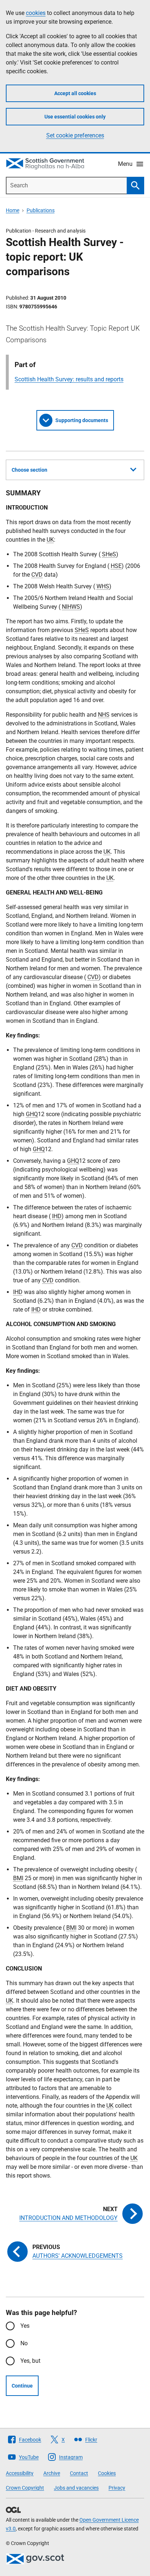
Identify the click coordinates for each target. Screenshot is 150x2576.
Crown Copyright (25, 2488)
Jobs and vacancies (76, 2488)
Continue (22, 2386)
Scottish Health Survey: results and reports (69, 379)
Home (13, 210)
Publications (41, 210)
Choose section (29, 470)
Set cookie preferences (75, 135)
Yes (25, 2326)
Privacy (117, 2488)
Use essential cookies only (75, 117)
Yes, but (30, 2361)
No (24, 2343)
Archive (52, 2473)
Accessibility (20, 2473)
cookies (36, 13)
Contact (79, 2473)
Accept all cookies (75, 93)
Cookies (107, 2473)
